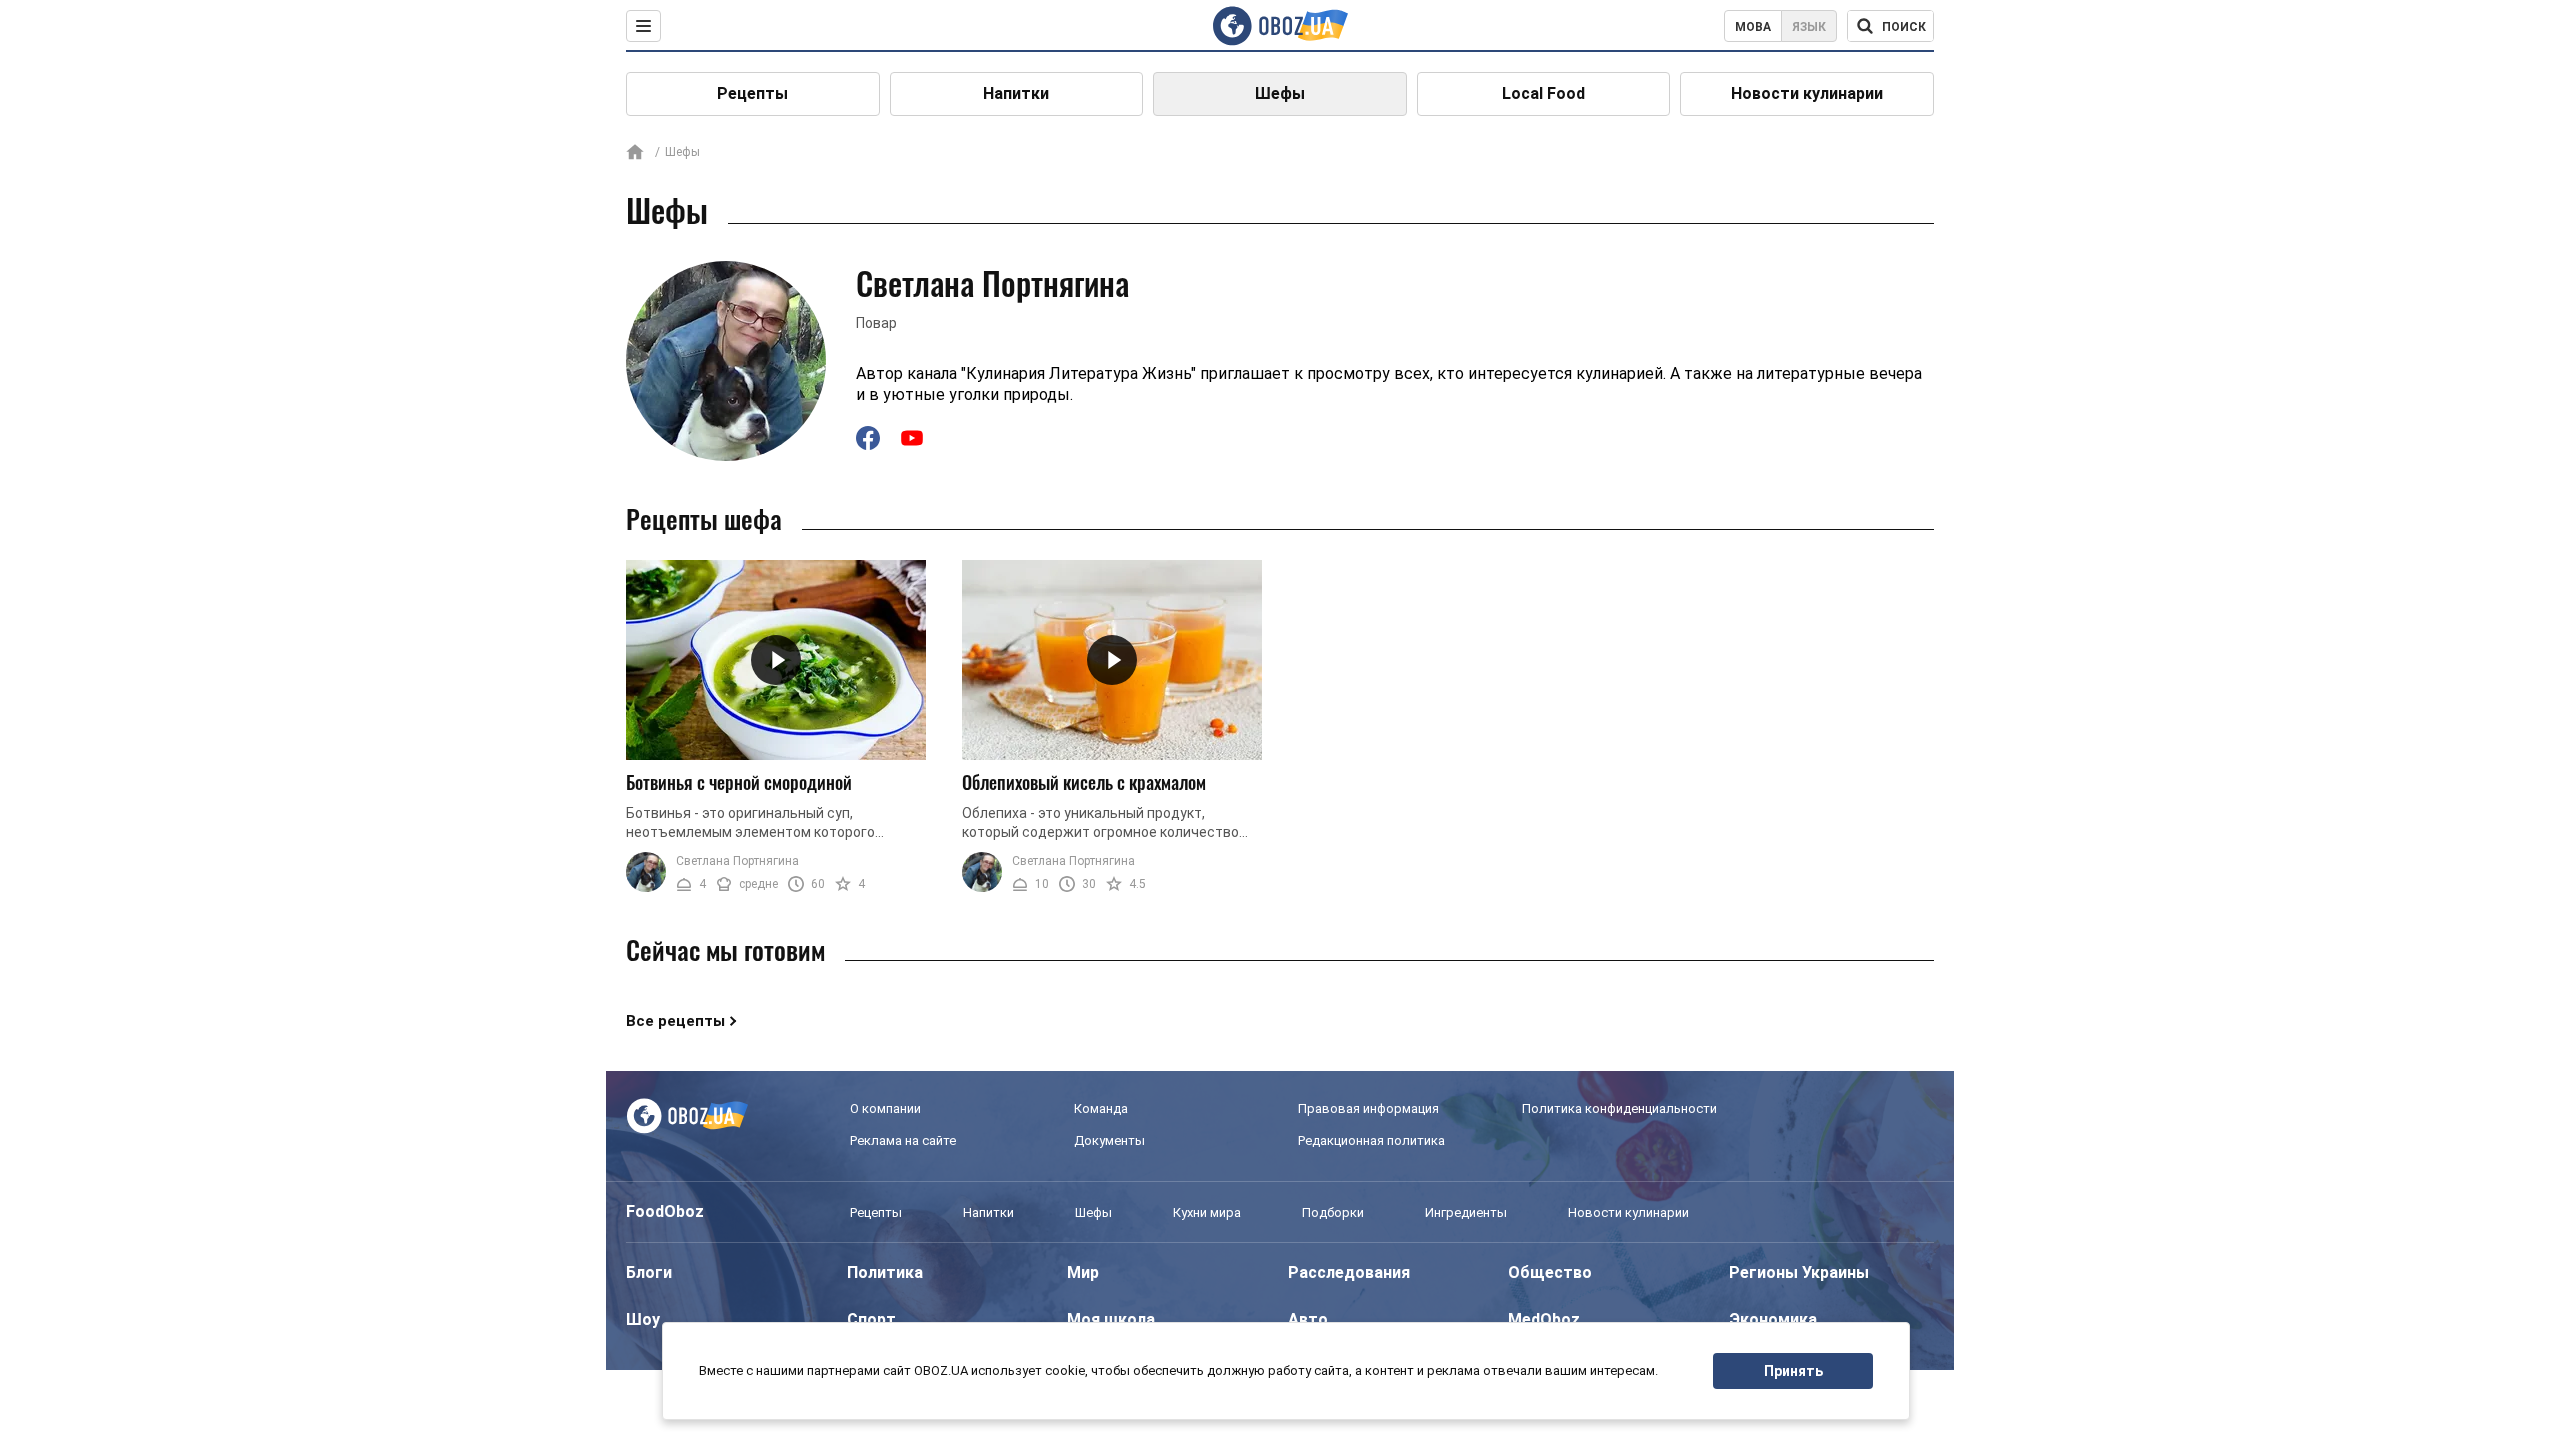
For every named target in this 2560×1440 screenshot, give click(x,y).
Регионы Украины (1799, 1272)
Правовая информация (1368, 1108)
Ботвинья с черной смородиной (739, 782)
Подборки (1333, 1212)
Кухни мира (1207, 1212)
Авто (1308, 1319)
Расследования (1349, 1272)
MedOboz (1544, 1319)
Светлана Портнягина (737, 861)
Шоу (643, 1319)
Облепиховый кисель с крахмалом (1084, 782)
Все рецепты (675, 1021)
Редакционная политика (1371, 1140)
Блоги (649, 1272)
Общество (1550, 1272)
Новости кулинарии (1807, 93)
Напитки (1016, 93)
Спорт (871, 1319)
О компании (885, 1108)
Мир (1083, 1272)
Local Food (1543, 93)
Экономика (1773, 1319)
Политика (885, 1272)
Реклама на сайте (903, 1140)
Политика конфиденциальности (1619, 1108)
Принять (1793, 1371)
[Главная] (635, 153)
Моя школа (1111, 1319)
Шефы (1280, 93)
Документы (1109, 1140)
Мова (1753, 27)
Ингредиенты (1466, 1212)
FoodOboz (665, 1211)
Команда (1101, 1108)
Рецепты (752, 93)
